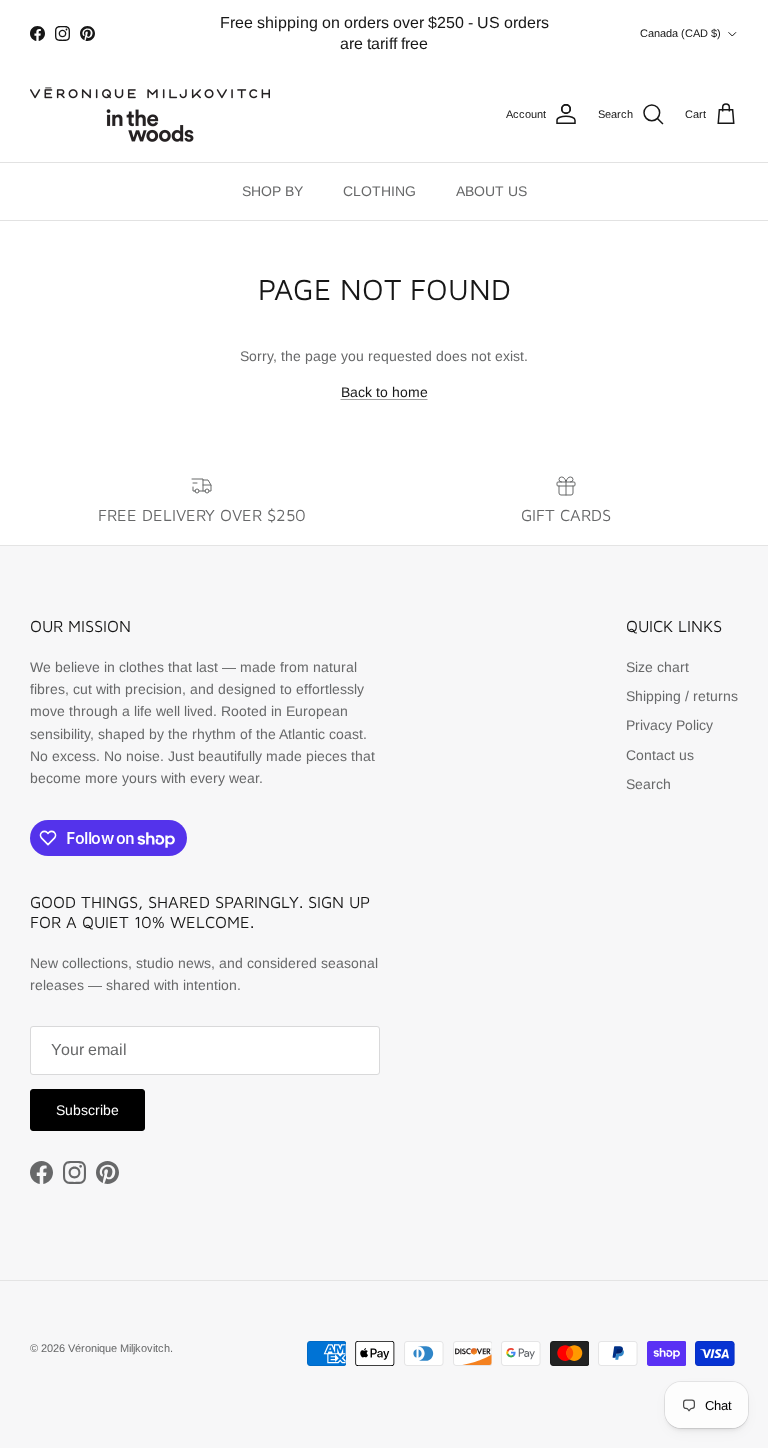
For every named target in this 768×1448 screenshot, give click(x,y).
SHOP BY (272, 191)
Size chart (657, 667)
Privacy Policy (669, 725)
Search (648, 784)
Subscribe (87, 1110)
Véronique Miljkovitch (119, 1348)
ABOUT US (491, 191)
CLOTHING (379, 191)
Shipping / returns (682, 696)
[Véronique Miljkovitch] (150, 114)
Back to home (384, 392)
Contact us (660, 755)
